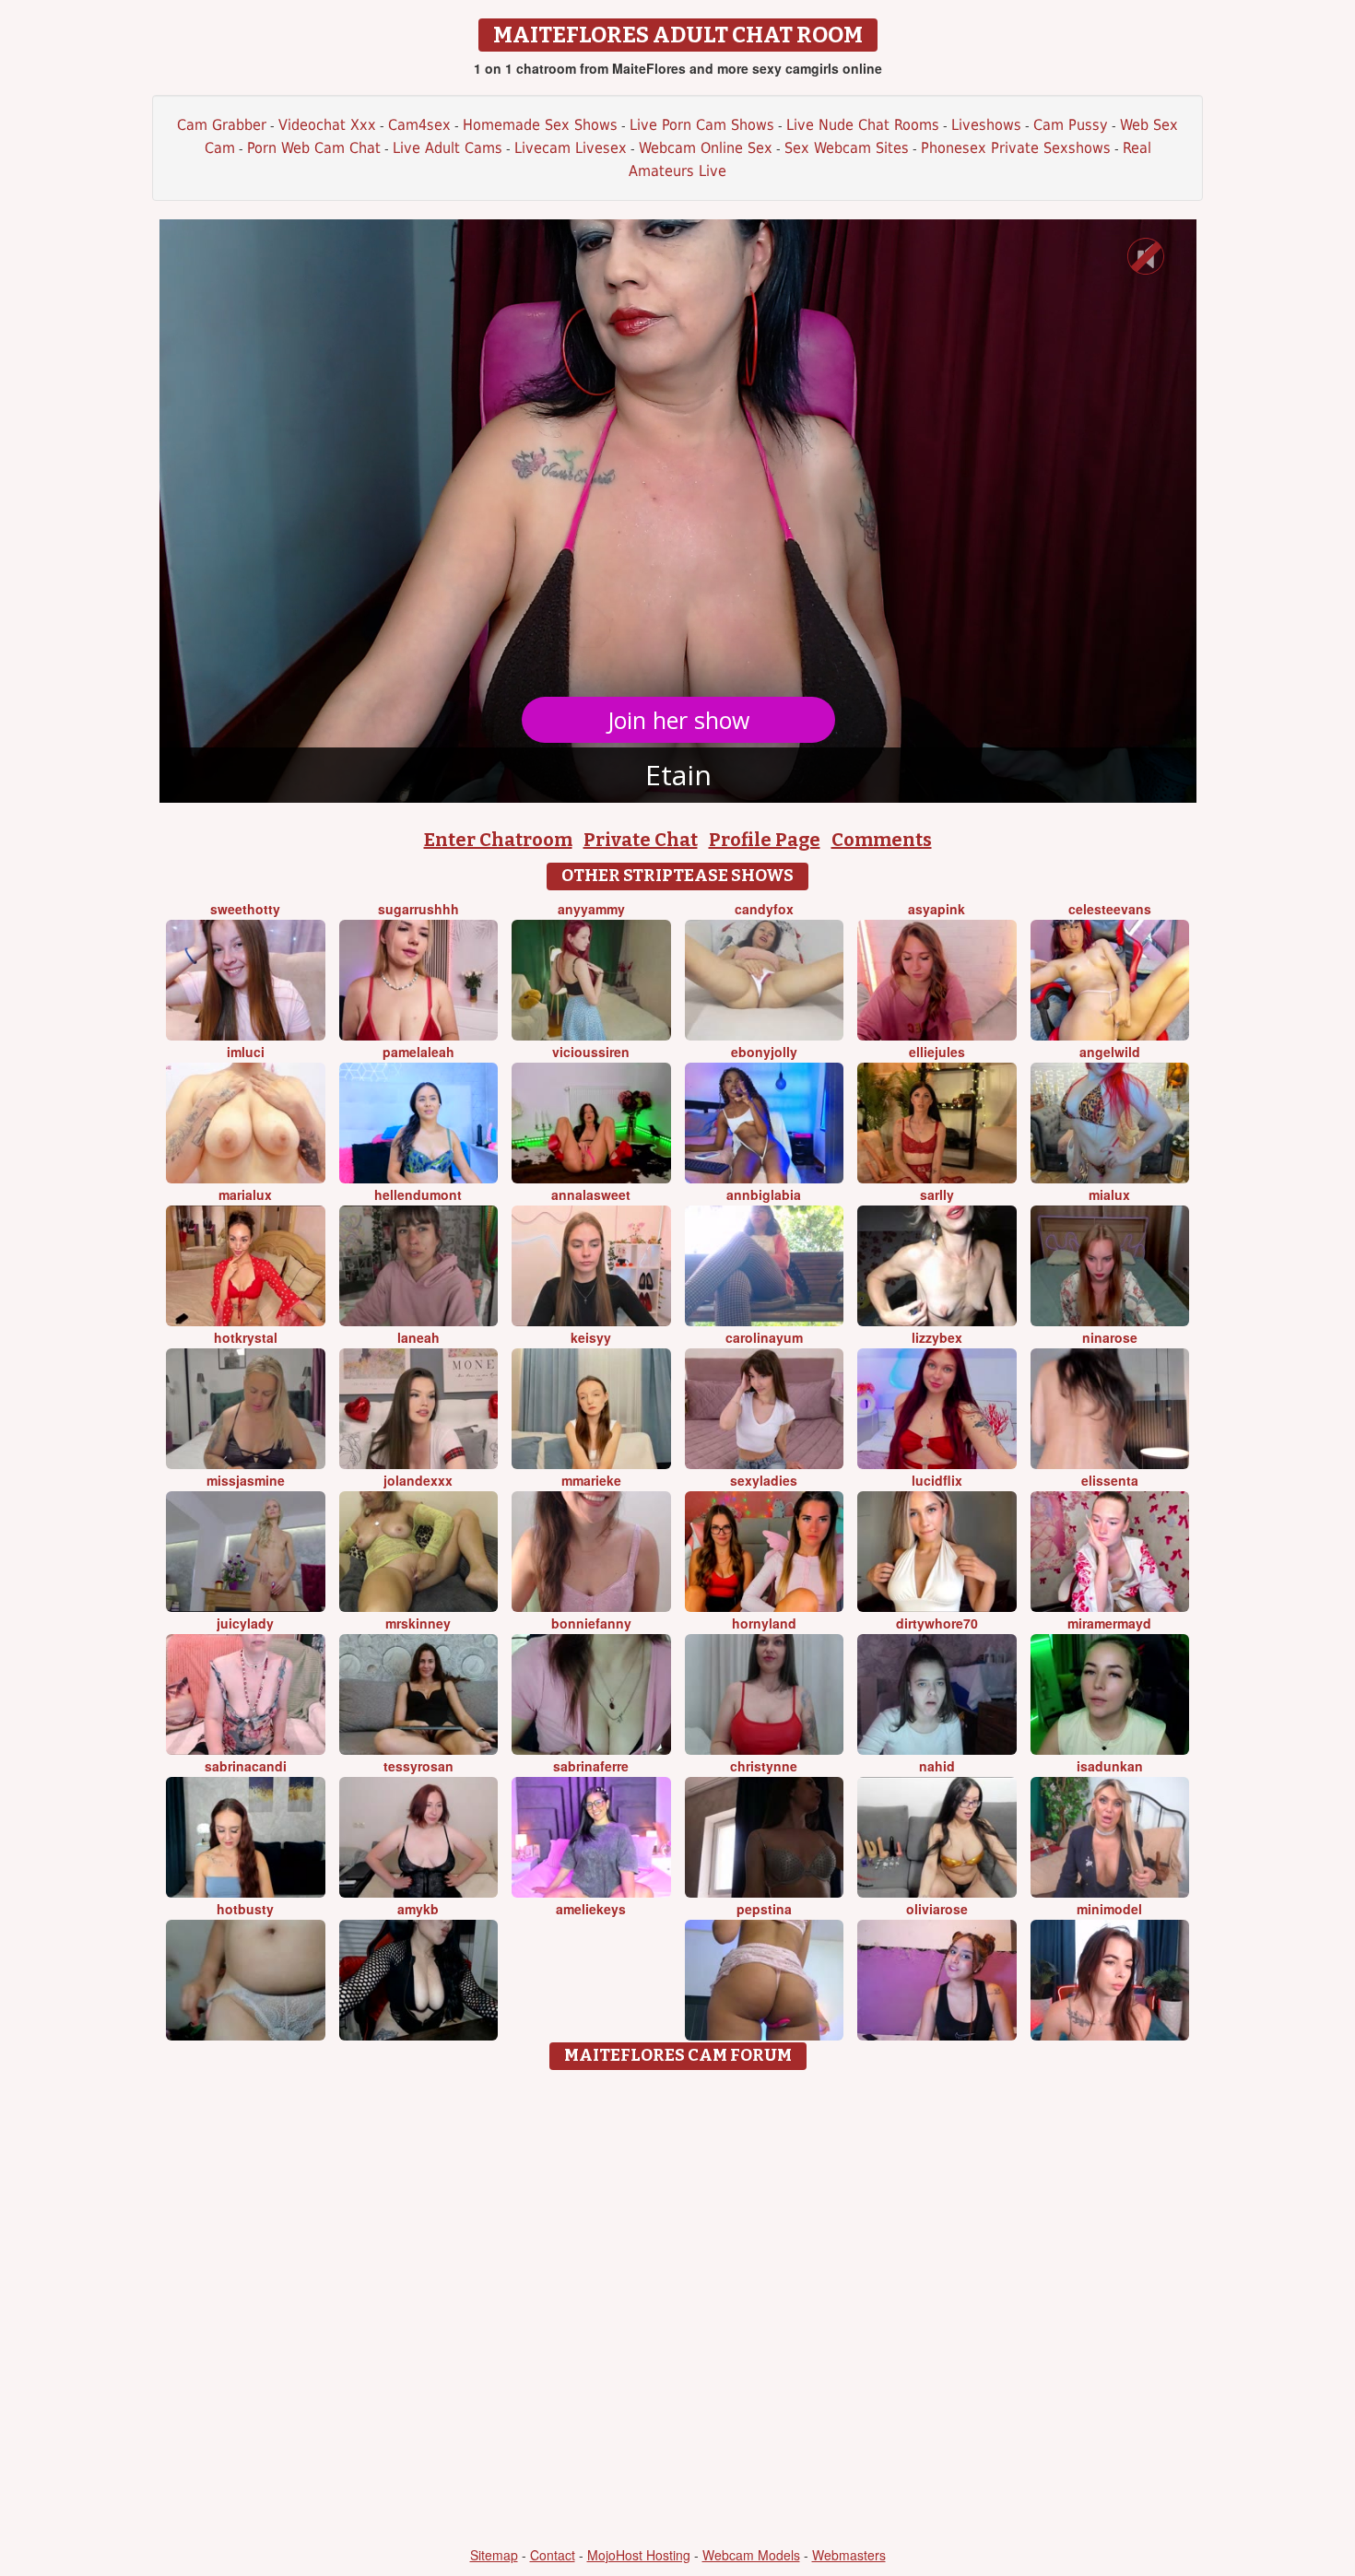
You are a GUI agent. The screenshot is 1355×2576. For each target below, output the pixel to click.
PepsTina (764, 1909)
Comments (882, 840)
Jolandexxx (418, 1480)
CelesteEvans (1110, 909)
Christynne (764, 1766)
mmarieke (591, 1480)
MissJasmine (246, 1480)
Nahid (937, 1766)
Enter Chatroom (498, 840)
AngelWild (1110, 1052)
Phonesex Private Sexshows (1016, 148)
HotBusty (245, 1909)
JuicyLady (245, 1623)
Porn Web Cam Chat (314, 148)
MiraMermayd (1109, 1623)
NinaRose (1110, 1337)
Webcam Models (751, 2555)
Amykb (418, 1909)
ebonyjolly (764, 1052)
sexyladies (764, 1480)
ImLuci (246, 1052)
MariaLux (245, 1194)
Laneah (418, 1337)
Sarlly (937, 1194)
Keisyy (591, 1337)
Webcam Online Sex (706, 148)
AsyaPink (937, 909)
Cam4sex (419, 125)
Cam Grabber (222, 125)
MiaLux (1109, 1194)
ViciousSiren (591, 1052)
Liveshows (986, 125)
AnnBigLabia (764, 1194)
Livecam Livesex (571, 148)
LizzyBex (937, 1337)
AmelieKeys (591, 1909)
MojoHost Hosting (639, 2555)
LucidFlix (937, 1480)
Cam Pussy (1071, 125)
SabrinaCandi (246, 1766)
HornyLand (764, 1623)
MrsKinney (418, 1623)
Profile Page (765, 840)
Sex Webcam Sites (847, 148)
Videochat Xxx (327, 125)
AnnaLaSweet (591, 1194)
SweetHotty (245, 909)
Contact (553, 2555)
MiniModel (1109, 1909)
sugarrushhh (418, 909)
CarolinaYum (764, 1337)
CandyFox (764, 909)
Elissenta (1110, 1480)
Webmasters (849, 2555)
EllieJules (937, 1052)
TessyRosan (418, 1766)
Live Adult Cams (448, 148)
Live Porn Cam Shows (702, 125)
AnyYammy (591, 909)
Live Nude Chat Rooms (863, 125)
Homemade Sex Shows (540, 125)
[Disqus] (678, 2310)
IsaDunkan (1110, 1766)
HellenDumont (418, 1194)
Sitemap (494, 2555)
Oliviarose (937, 1909)
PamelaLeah (418, 1052)
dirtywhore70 (937, 1623)
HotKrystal (246, 1337)
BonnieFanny (591, 1623)
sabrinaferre (591, 1766)
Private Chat (641, 840)
